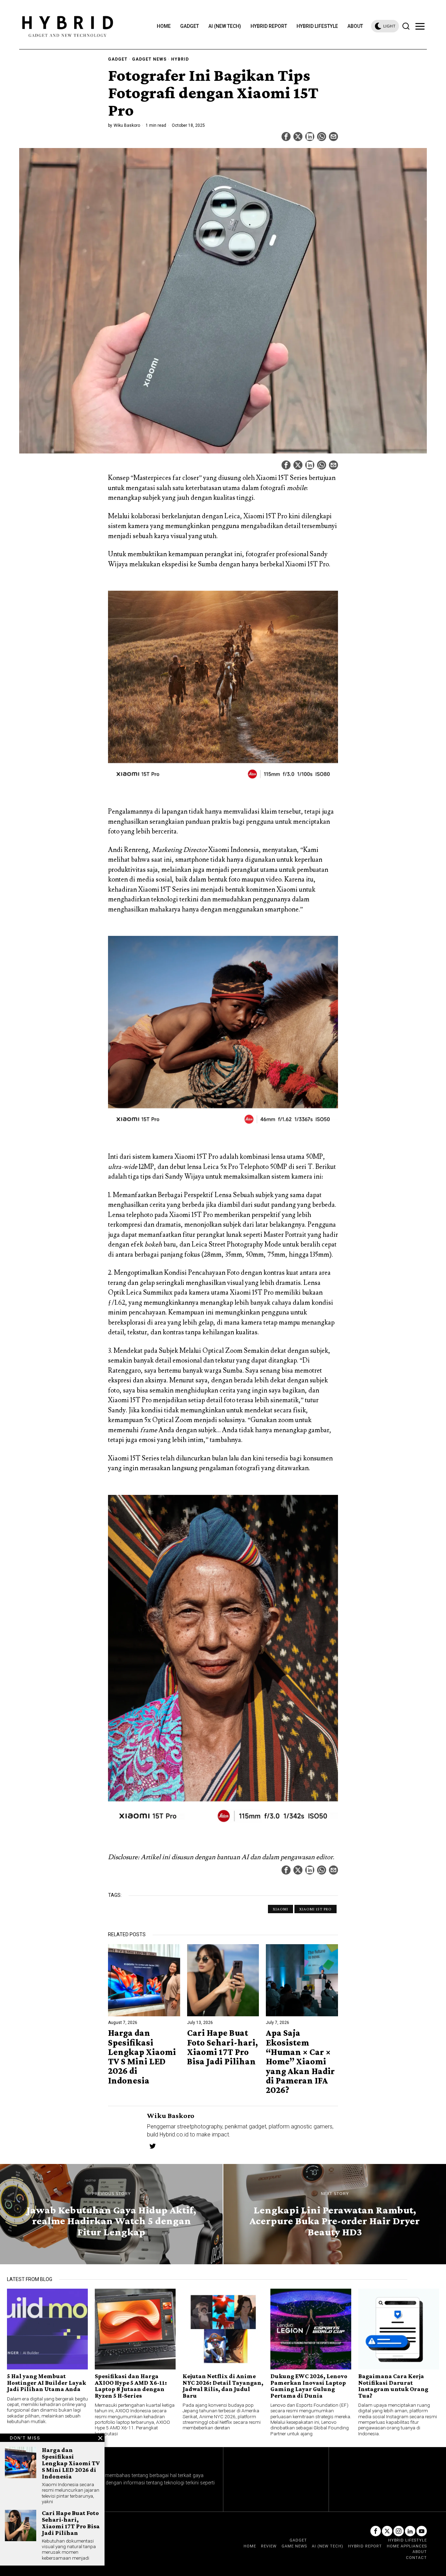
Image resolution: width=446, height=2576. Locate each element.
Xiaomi (280, 1909)
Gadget (118, 59)
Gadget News (149, 59)
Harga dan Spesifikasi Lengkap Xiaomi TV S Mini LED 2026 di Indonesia (142, 2057)
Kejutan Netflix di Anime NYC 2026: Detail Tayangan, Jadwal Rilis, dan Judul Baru (223, 2386)
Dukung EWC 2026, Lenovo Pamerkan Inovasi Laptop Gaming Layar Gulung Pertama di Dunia (309, 2386)
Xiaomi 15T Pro (316, 1909)
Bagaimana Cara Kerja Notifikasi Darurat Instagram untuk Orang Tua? (393, 2386)
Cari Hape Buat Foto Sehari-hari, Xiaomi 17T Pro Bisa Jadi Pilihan (222, 2047)
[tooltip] (286, 137)
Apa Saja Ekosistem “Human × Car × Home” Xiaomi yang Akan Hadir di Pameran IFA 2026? (300, 2061)
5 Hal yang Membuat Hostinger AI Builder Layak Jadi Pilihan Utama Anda (47, 2383)
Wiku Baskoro (127, 125)
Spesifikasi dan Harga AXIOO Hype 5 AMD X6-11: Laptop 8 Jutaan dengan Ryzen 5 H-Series (131, 2386)
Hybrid (180, 59)
